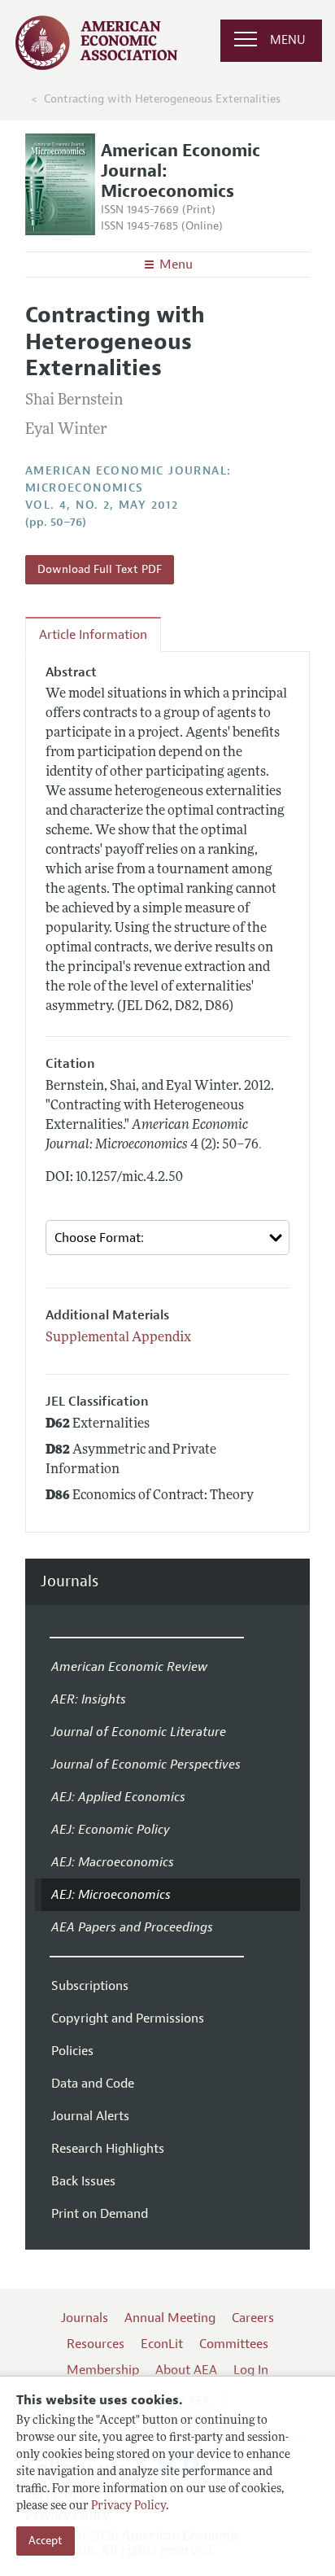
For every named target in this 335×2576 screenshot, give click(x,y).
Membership (103, 2370)
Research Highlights (108, 2149)
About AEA (186, 2370)
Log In (251, 2370)
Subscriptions (90, 1986)
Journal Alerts (90, 2116)
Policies (72, 2051)
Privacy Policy (128, 2506)
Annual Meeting (170, 2318)
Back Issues (83, 2181)
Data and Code (93, 2084)
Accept (46, 2541)
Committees (234, 2344)
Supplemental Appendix (118, 1338)
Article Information (93, 635)
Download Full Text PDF (100, 569)
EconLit (162, 2344)
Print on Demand (100, 2214)
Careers (253, 2318)
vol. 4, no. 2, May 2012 (102, 505)
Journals (70, 1582)
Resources (96, 2344)
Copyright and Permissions (128, 2018)
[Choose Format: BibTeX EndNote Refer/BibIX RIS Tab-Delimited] (167, 1238)
